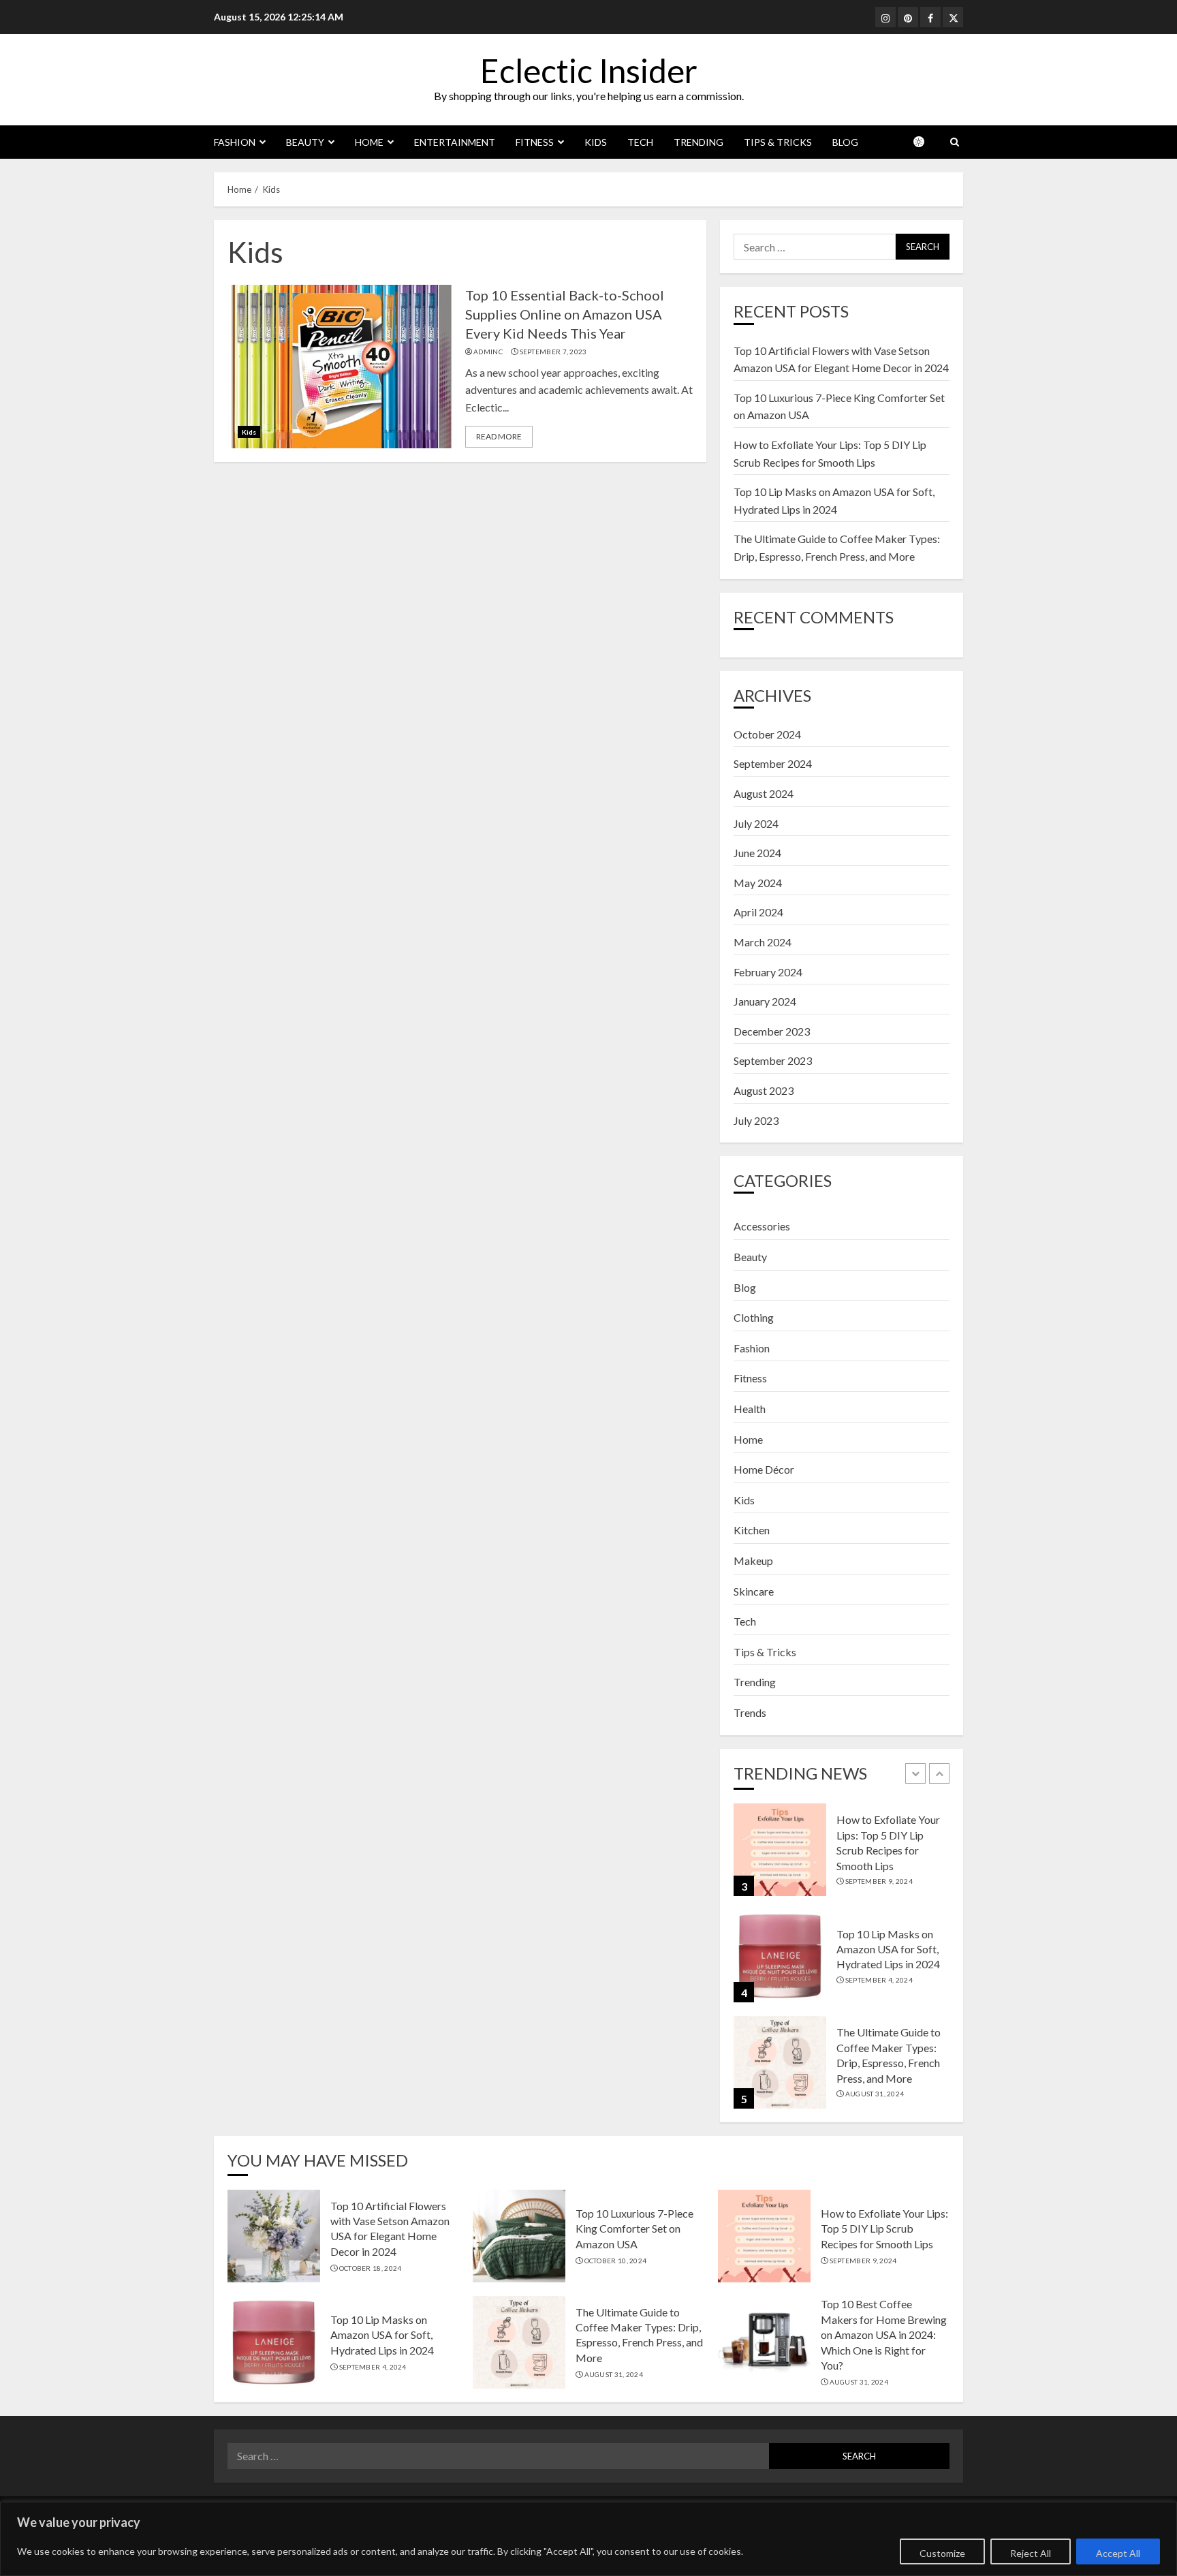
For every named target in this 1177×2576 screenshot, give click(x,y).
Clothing (754, 1317)
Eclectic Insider (589, 71)
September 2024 (773, 763)
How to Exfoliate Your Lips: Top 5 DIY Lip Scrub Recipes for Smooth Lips (884, 2229)
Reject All (1031, 2553)
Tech (640, 142)
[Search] (955, 142)
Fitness (535, 142)
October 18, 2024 (371, 2268)
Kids (596, 142)
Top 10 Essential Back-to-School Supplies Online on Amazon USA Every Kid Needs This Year (565, 314)
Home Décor (764, 1469)
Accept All (1118, 2553)
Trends (750, 1712)
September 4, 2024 (879, 1980)
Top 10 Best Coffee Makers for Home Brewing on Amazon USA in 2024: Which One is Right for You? (884, 2334)
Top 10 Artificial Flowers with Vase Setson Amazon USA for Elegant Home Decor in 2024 (390, 2229)
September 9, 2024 (879, 1881)
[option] (842, 1857)
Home (369, 142)
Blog (845, 142)
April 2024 (758, 912)
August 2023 (764, 1090)
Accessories (762, 1226)
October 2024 (767, 734)
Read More (499, 436)
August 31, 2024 (875, 2094)
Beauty (305, 142)
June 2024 (757, 853)
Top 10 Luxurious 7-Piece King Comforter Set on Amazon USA (634, 2229)
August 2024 (764, 793)
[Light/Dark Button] (926, 142)
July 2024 (756, 823)
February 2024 (768, 972)
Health (750, 1409)
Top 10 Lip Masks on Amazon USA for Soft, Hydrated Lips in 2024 (888, 1949)
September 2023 (773, 1060)
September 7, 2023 (553, 352)
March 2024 (763, 942)
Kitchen (752, 1530)
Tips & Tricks (778, 142)
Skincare (754, 1591)
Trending (699, 142)
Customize (942, 2553)
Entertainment (455, 142)
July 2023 (756, 1120)
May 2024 (758, 883)
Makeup (753, 1561)
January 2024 (765, 1001)
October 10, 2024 (616, 2261)
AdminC (488, 352)
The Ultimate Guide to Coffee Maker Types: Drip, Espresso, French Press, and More (639, 2335)
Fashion (235, 142)
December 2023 (772, 1031)
